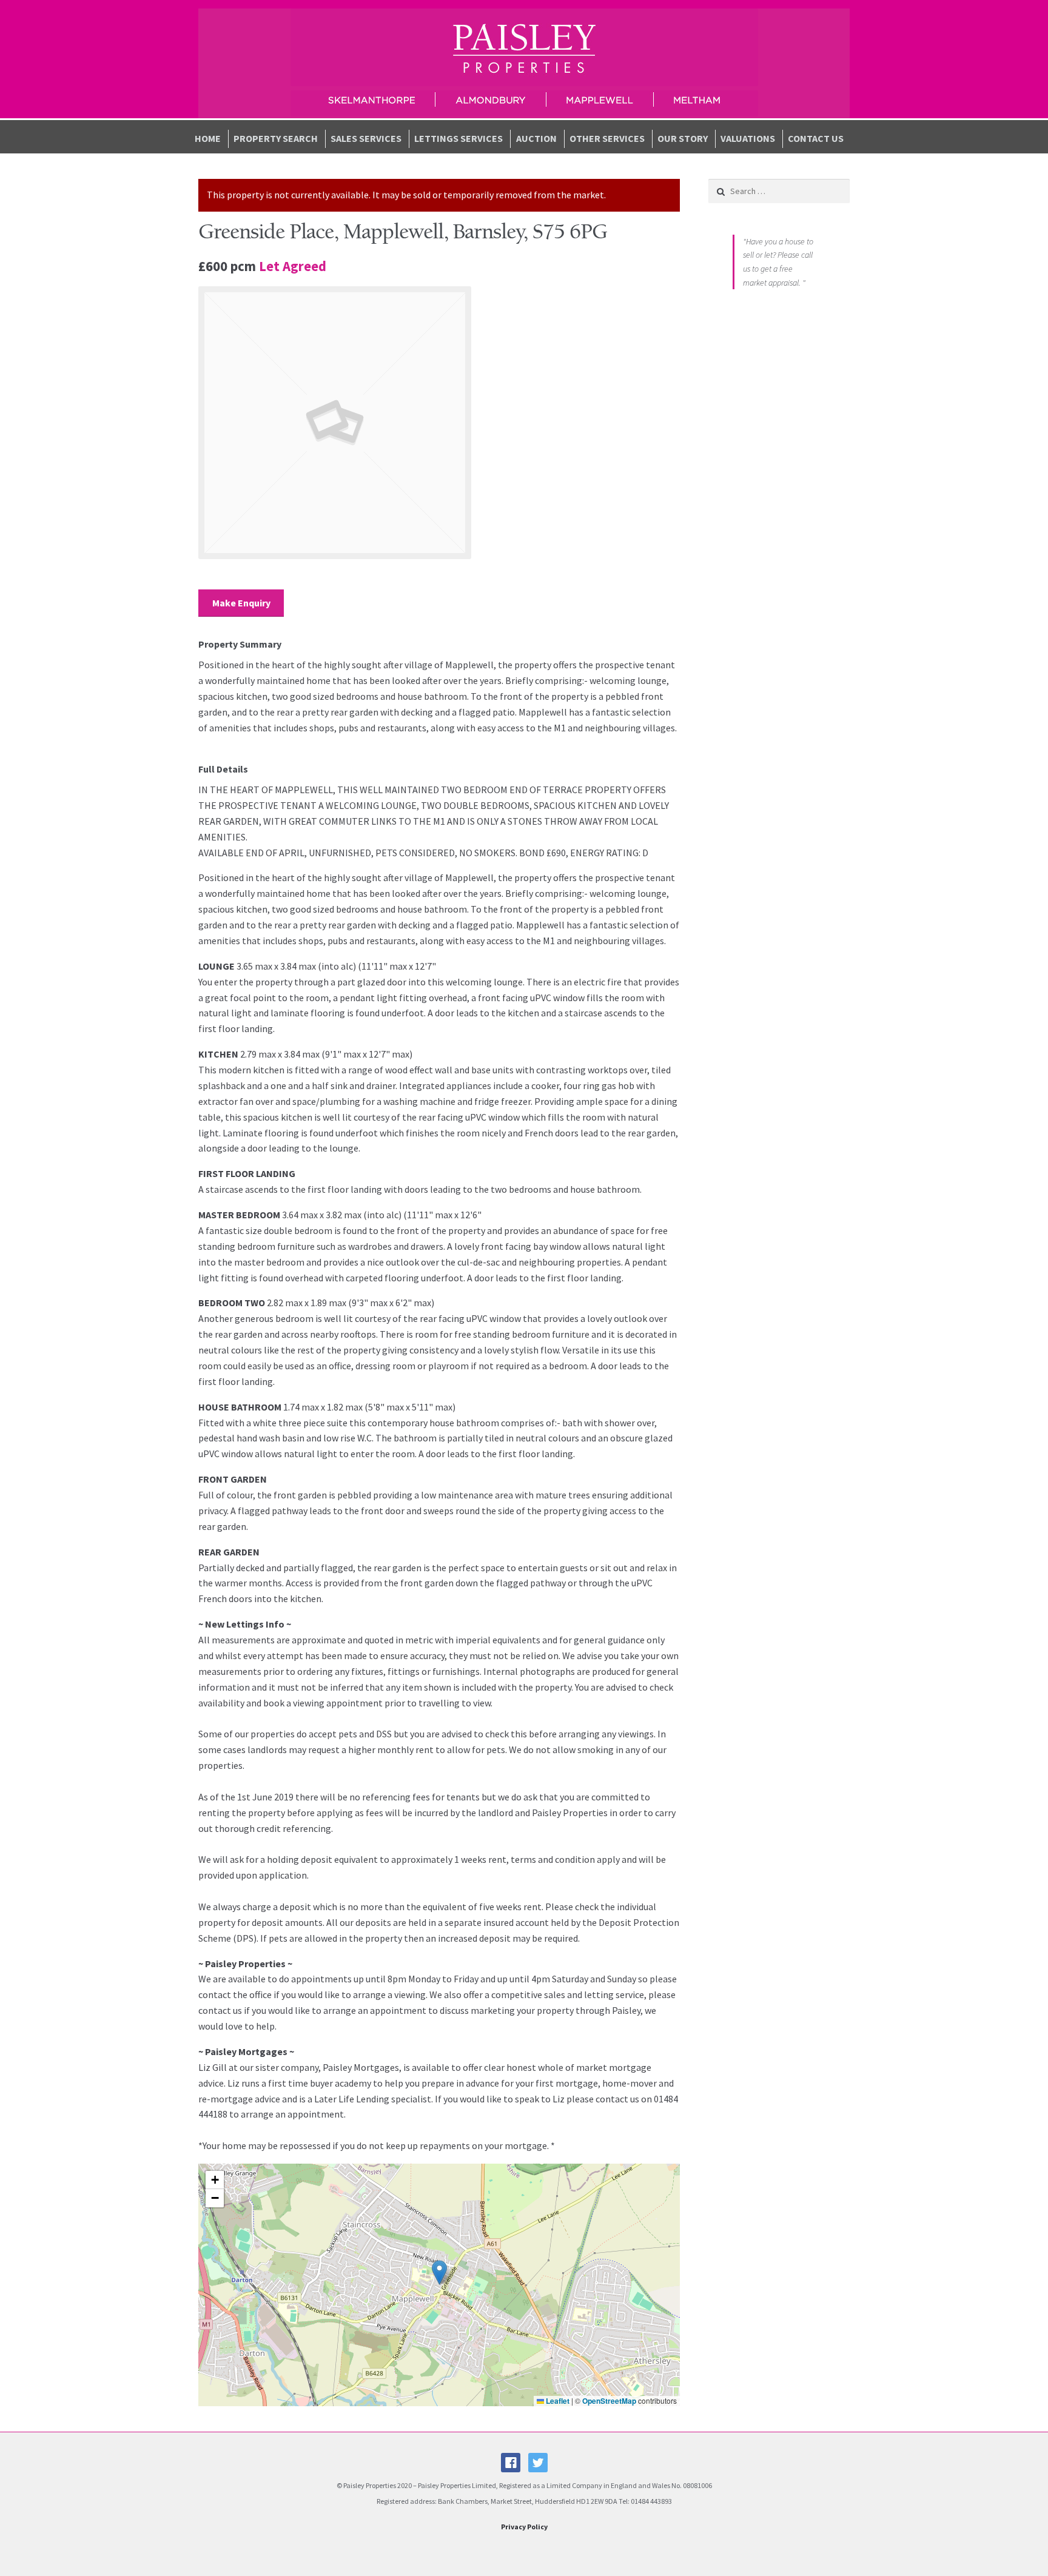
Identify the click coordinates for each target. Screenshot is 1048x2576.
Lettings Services (458, 138)
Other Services (607, 138)
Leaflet (557, 2401)
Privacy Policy (524, 2527)
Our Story (683, 138)
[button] (439, 2272)
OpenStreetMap (609, 2401)
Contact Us (816, 138)
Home (208, 138)
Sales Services (366, 138)
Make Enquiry (241, 603)
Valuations (748, 138)
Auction (536, 138)
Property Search (276, 138)
